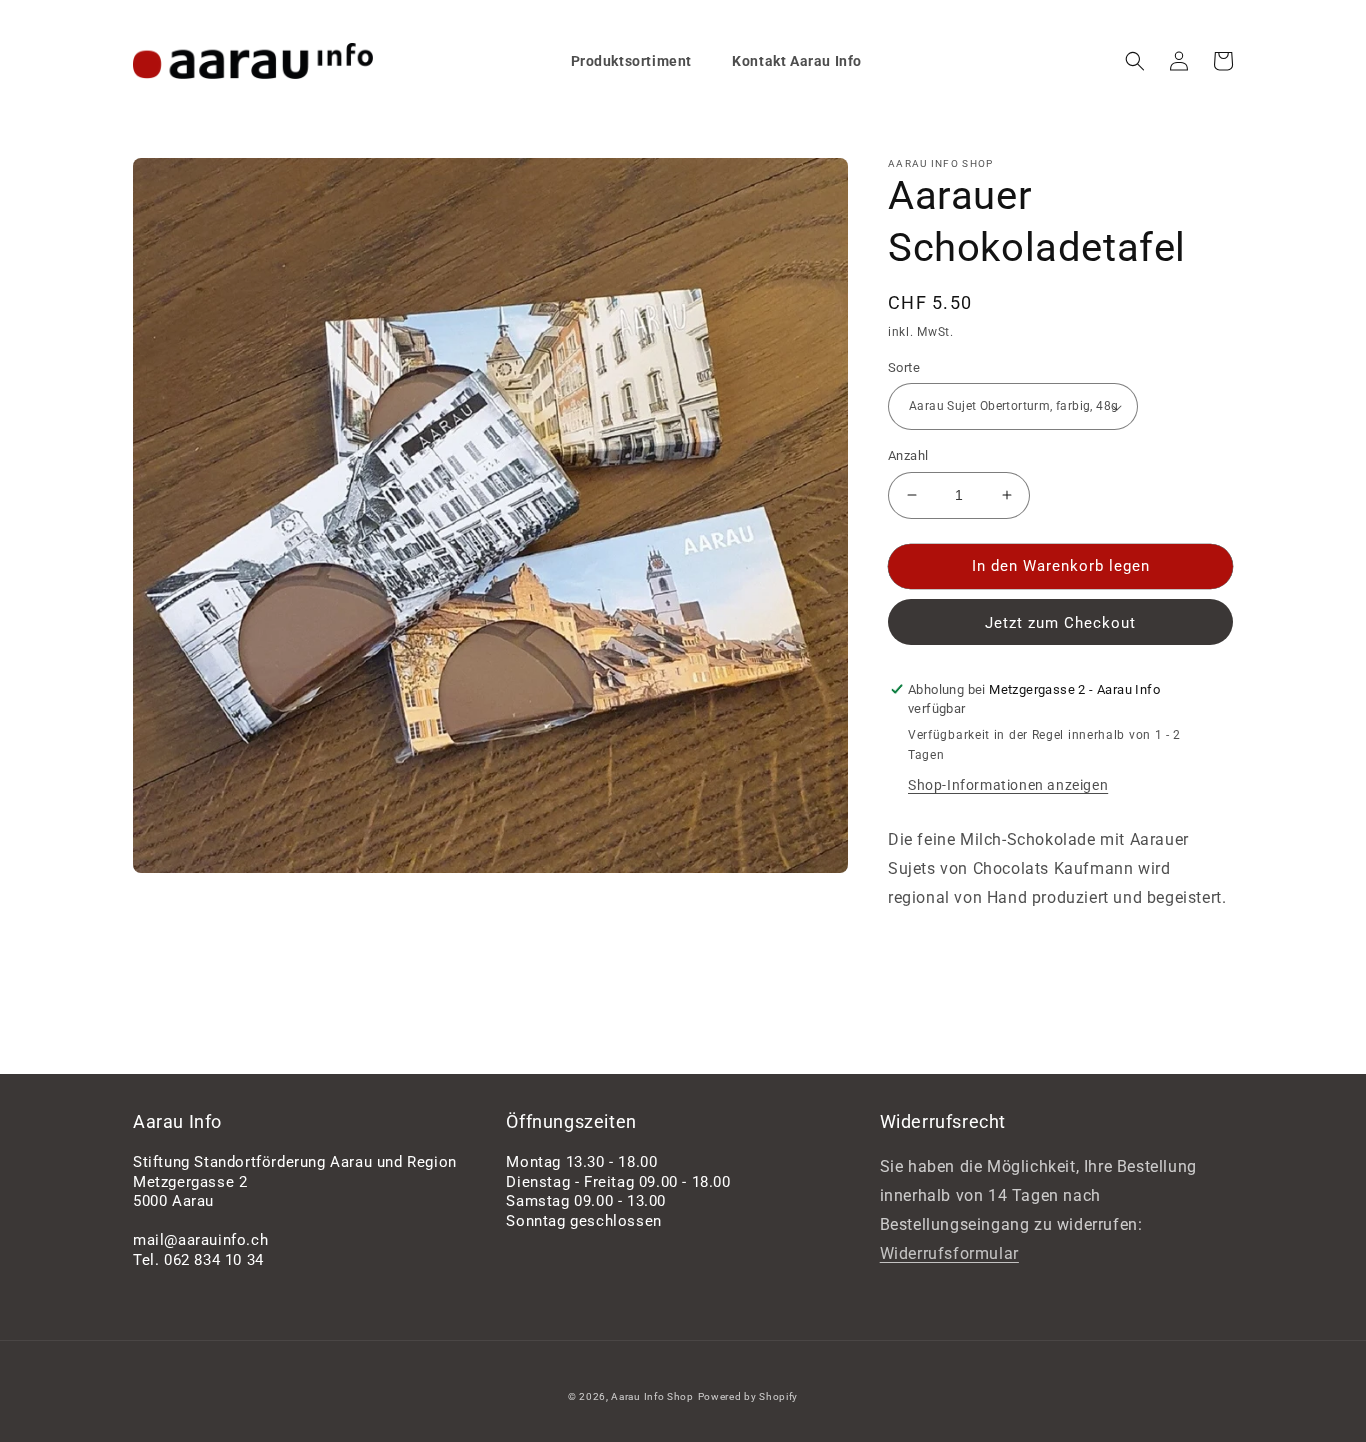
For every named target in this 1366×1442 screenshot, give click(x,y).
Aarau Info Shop (652, 1396)
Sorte (904, 367)
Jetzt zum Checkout (1060, 623)
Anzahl (908, 455)
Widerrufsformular (949, 1253)
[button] (1135, 61)
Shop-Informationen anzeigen (1008, 785)
